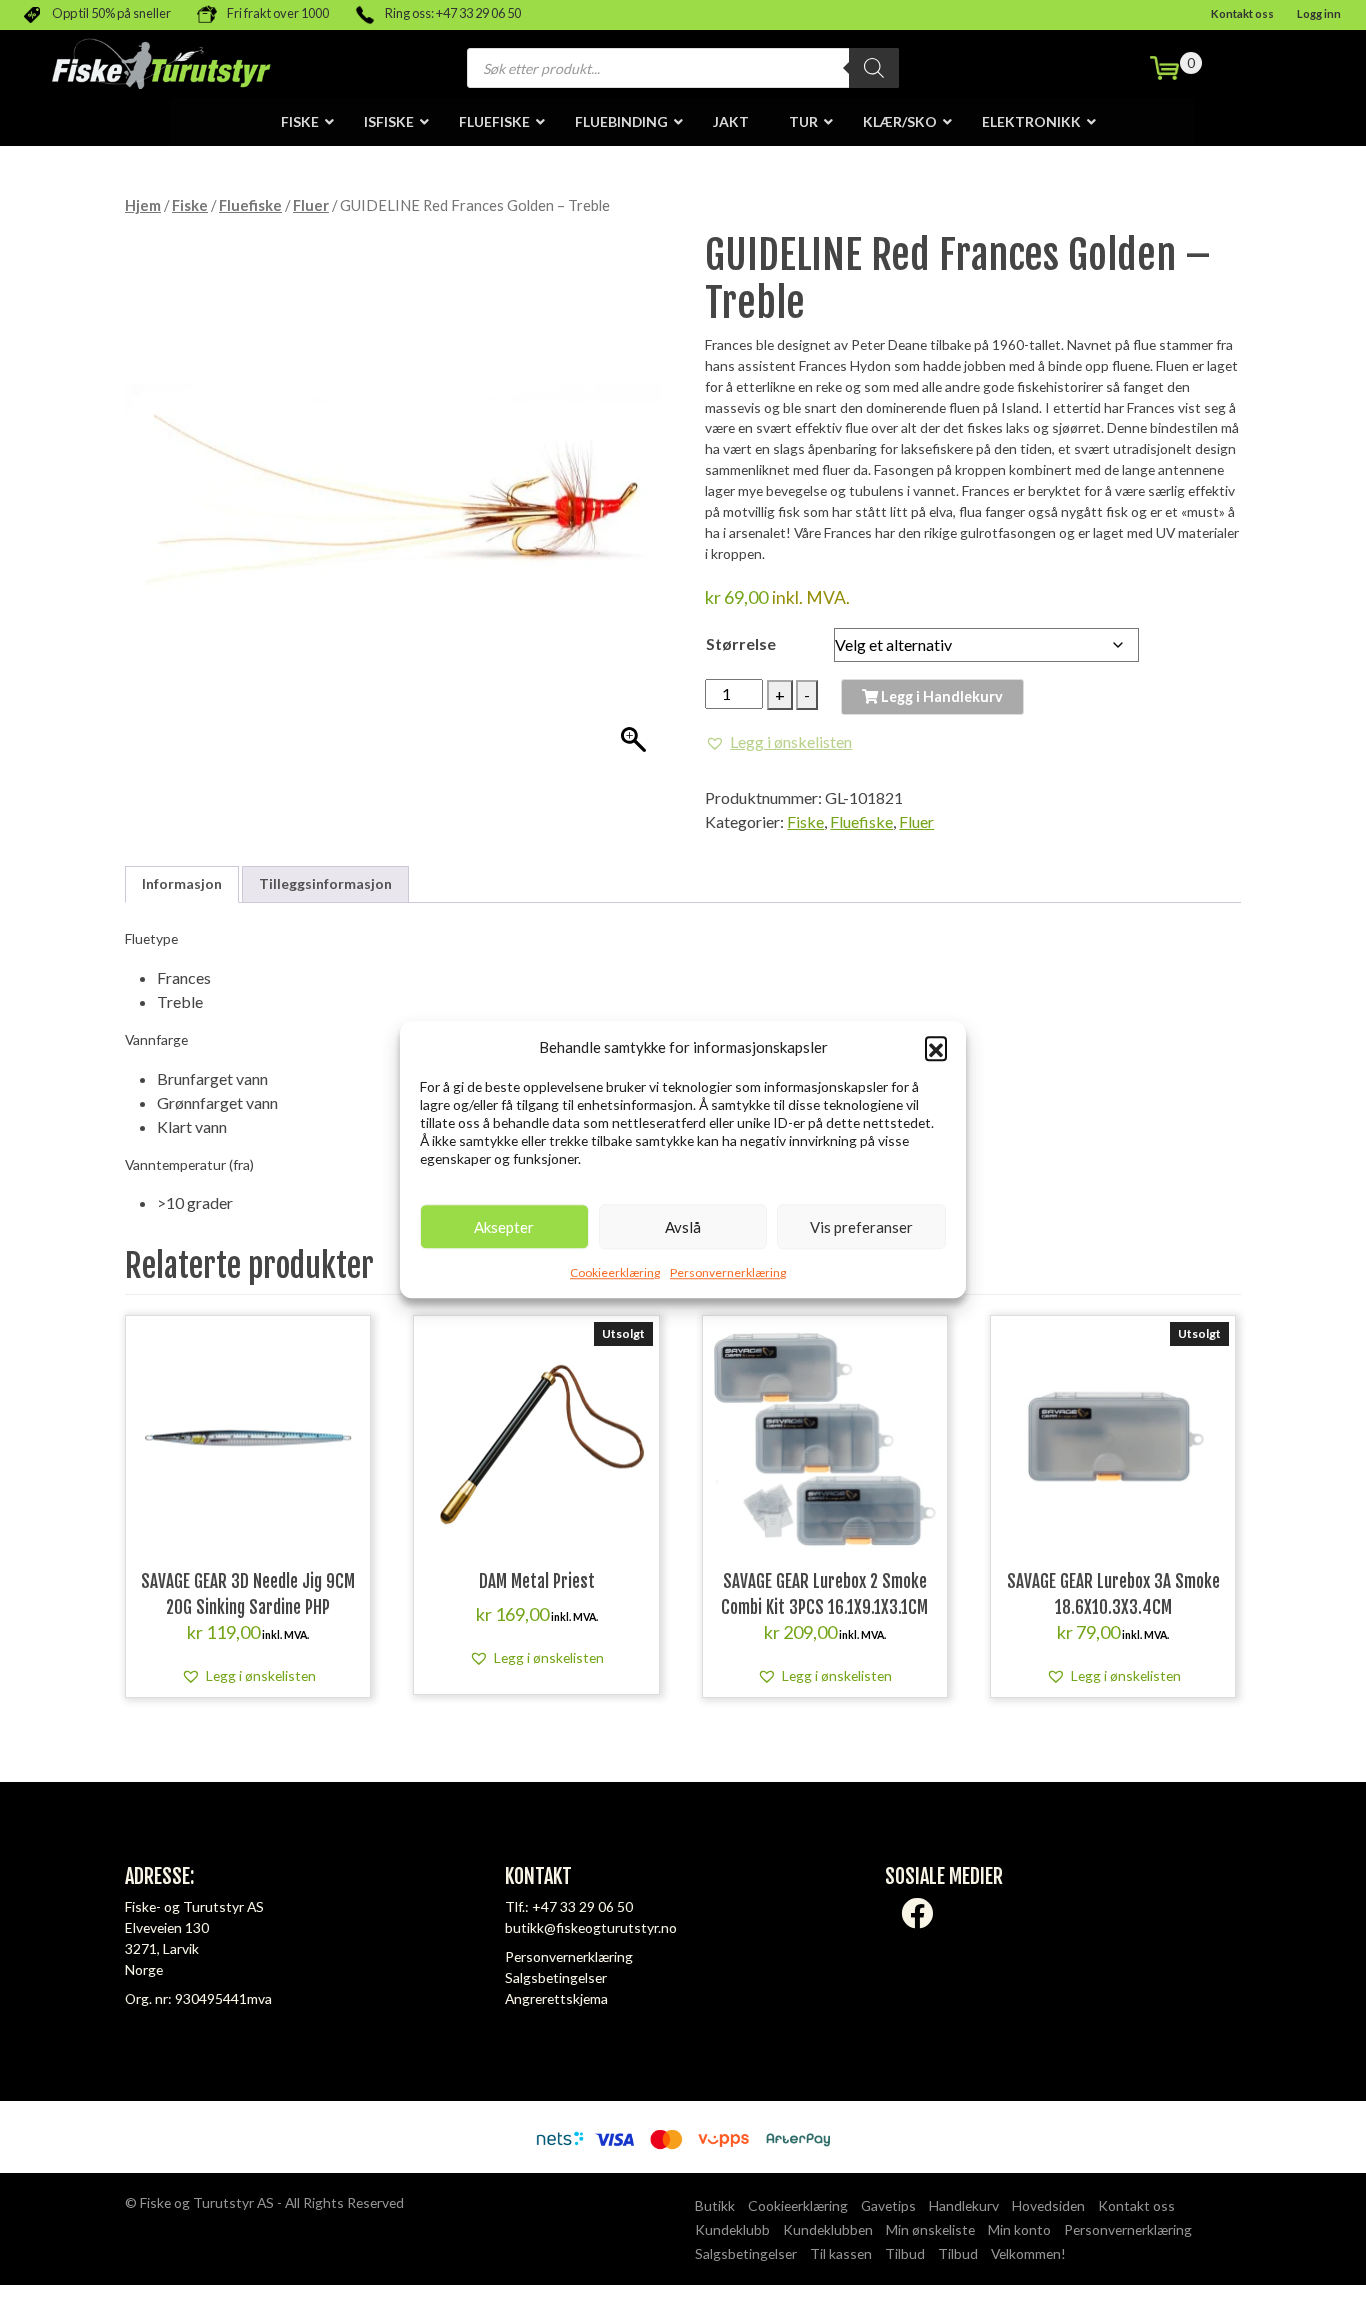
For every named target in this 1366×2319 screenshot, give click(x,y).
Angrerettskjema (556, 1998)
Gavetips (888, 2205)
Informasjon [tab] (182, 883)
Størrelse (741, 643)
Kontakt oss (1242, 13)
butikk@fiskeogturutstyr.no (591, 1927)
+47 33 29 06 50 (582, 1906)
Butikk (715, 2205)
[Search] (874, 68)
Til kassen (841, 2253)
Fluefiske (250, 205)
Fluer (311, 205)
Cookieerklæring (615, 1272)
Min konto (1019, 2229)
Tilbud (905, 2253)
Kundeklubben (828, 2229)
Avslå (683, 1227)
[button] (936, 1047)
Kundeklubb (732, 2229)
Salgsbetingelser (556, 1977)
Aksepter (504, 1227)
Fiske (190, 205)
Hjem (143, 205)
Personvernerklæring (728, 1272)
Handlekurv (964, 2205)
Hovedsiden (1048, 2205)
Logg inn (1319, 13)
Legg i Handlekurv (940, 696)
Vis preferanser (861, 1227)
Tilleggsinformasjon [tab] (325, 883)
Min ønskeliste (930, 2229)
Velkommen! (1028, 2253)
